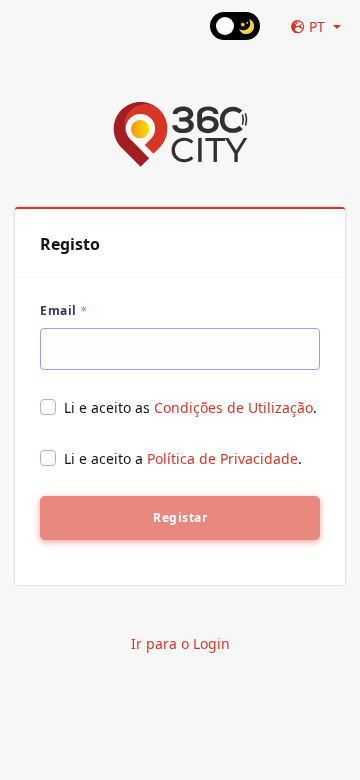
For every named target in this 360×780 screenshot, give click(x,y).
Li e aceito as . (190, 407)
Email (58, 310)
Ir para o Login (180, 643)
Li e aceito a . (183, 458)
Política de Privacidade (222, 458)
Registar (180, 517)
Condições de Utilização (233, 407)
